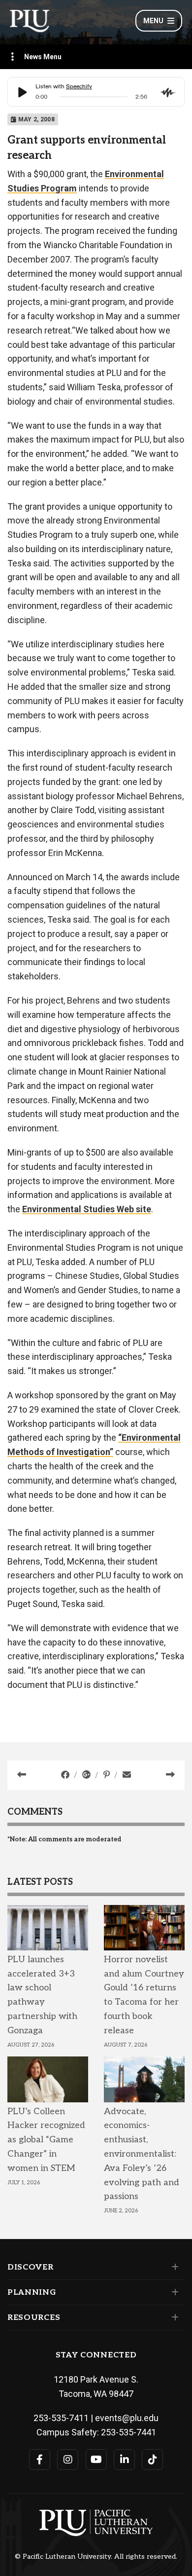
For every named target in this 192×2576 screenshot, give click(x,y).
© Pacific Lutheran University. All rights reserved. (96, 2557)
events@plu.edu (127, 2418)
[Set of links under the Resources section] (173, 2317)
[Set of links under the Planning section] (173, 2292)
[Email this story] (127, 1775)
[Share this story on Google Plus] (87, 1775)
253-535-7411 (61, 2418)
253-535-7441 (128, 2432)
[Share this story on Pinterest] (108, 1775)
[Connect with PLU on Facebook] (40, 2460)
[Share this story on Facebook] (66, 1775)
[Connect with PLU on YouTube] (96, 2460)
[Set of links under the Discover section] (173, 2267)
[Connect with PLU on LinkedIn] (124, 2460)
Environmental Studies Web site (87, 1209)
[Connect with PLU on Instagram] (68, 2460)
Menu (153, 21)
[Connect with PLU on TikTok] (152, 2460)
